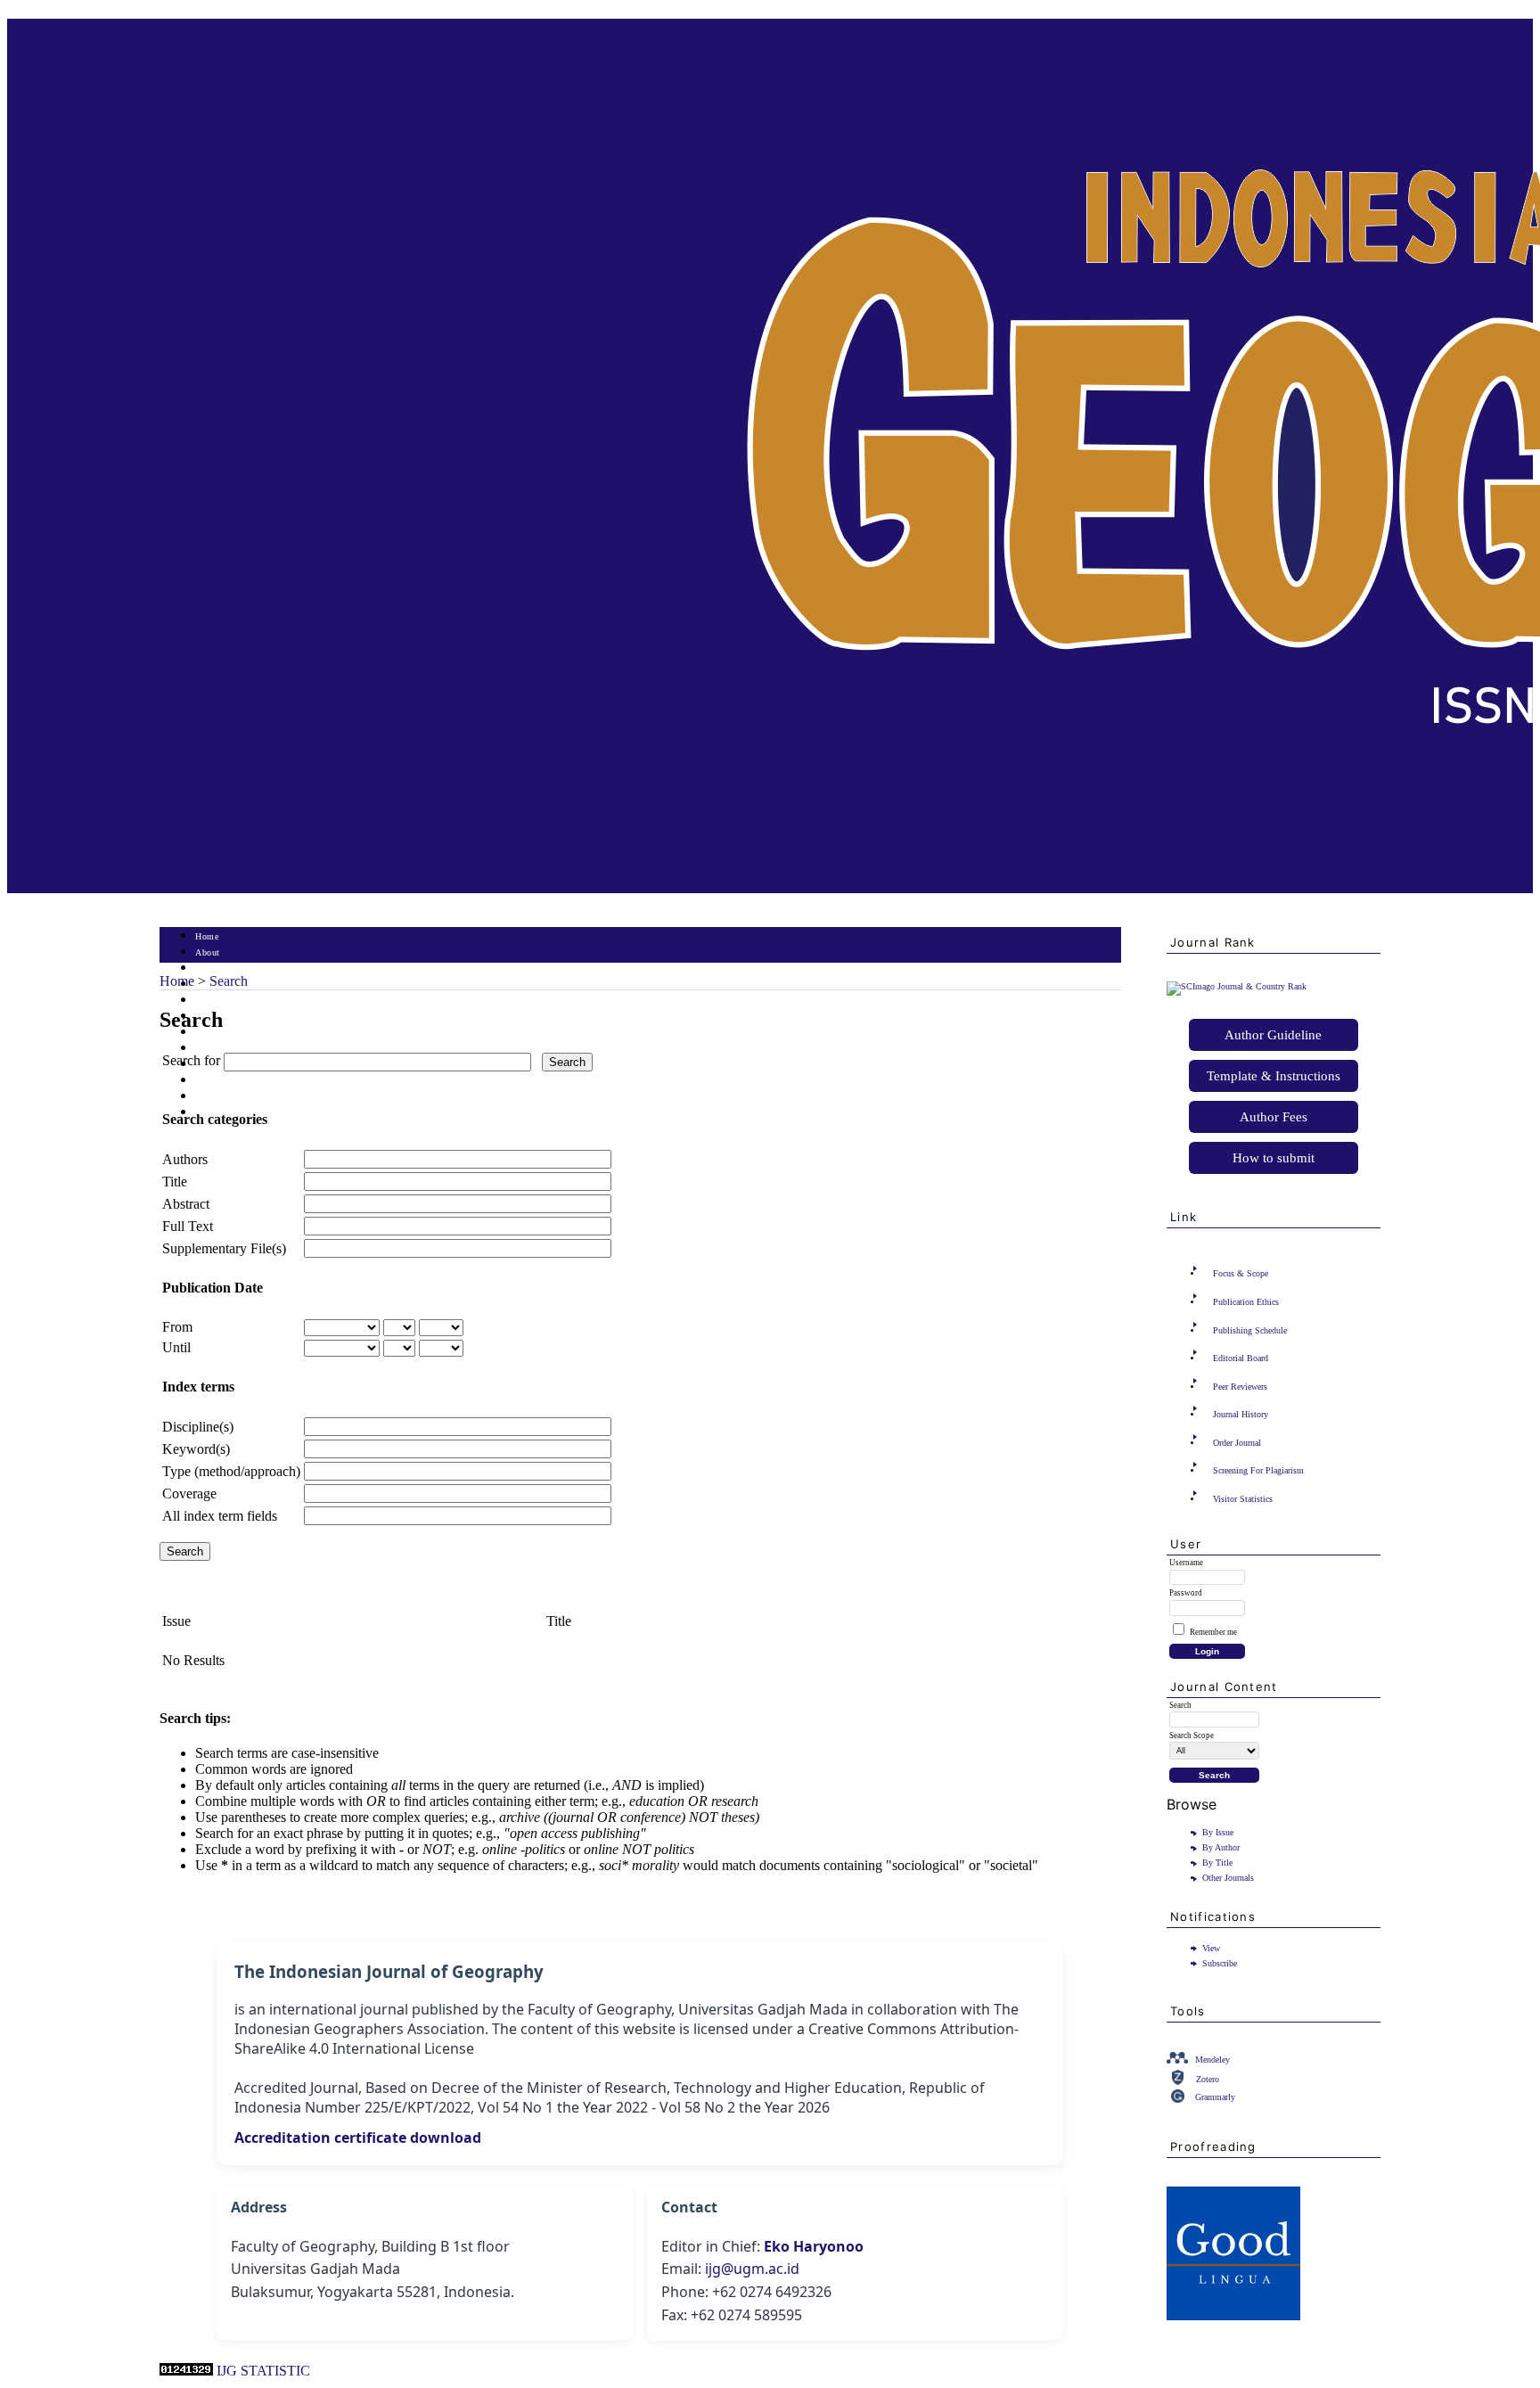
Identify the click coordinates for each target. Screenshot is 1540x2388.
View (1211, 1948)
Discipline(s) (198, 1427)
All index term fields (220, 1516)
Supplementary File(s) (224, 1248)
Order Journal (1237, 1443)
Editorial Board (1241, 1358)
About (208, 952)
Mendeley (1212, 2060)
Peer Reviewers (1240, 1387)
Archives (213, 1033)
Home (207, 936)
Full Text (188, 1226)
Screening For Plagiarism (1258, 1470)
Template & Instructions (1274, 1076)
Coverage (189, 1494)
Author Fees (1274, 1117)
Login (207, 968)
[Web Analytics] (186, 2371)
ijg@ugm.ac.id (752, 2269)
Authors (185, 1159)
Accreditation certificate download (358, 2138)
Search (208, 1001)
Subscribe (1220, 1963)
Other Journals (1228, 1878)
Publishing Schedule (1250, 1330)
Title (175, 1182)
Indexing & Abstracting (242, 1097)
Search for (191, 1060)
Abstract (186, 1204)
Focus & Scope (1241, 1273)
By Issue (1218, 1832)
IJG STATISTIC (263, 2371)
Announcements (227, 1049)
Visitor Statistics (1243, 1499)
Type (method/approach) (231, 1471)
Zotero (1208, 2079)
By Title (1217, 1863)
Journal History (1241, 1414)
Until (176, 1347)
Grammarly (1215, 2097)
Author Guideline (1273, 1035)
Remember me (1213, 1632)
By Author (1221, 1847)
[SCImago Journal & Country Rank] (1237, 986)
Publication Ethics (1246, 1302)
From (177, 1327)
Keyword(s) (196, 1449)
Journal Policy (224, 1081)
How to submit (1274, 1158)
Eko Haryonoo (814, 2246)
